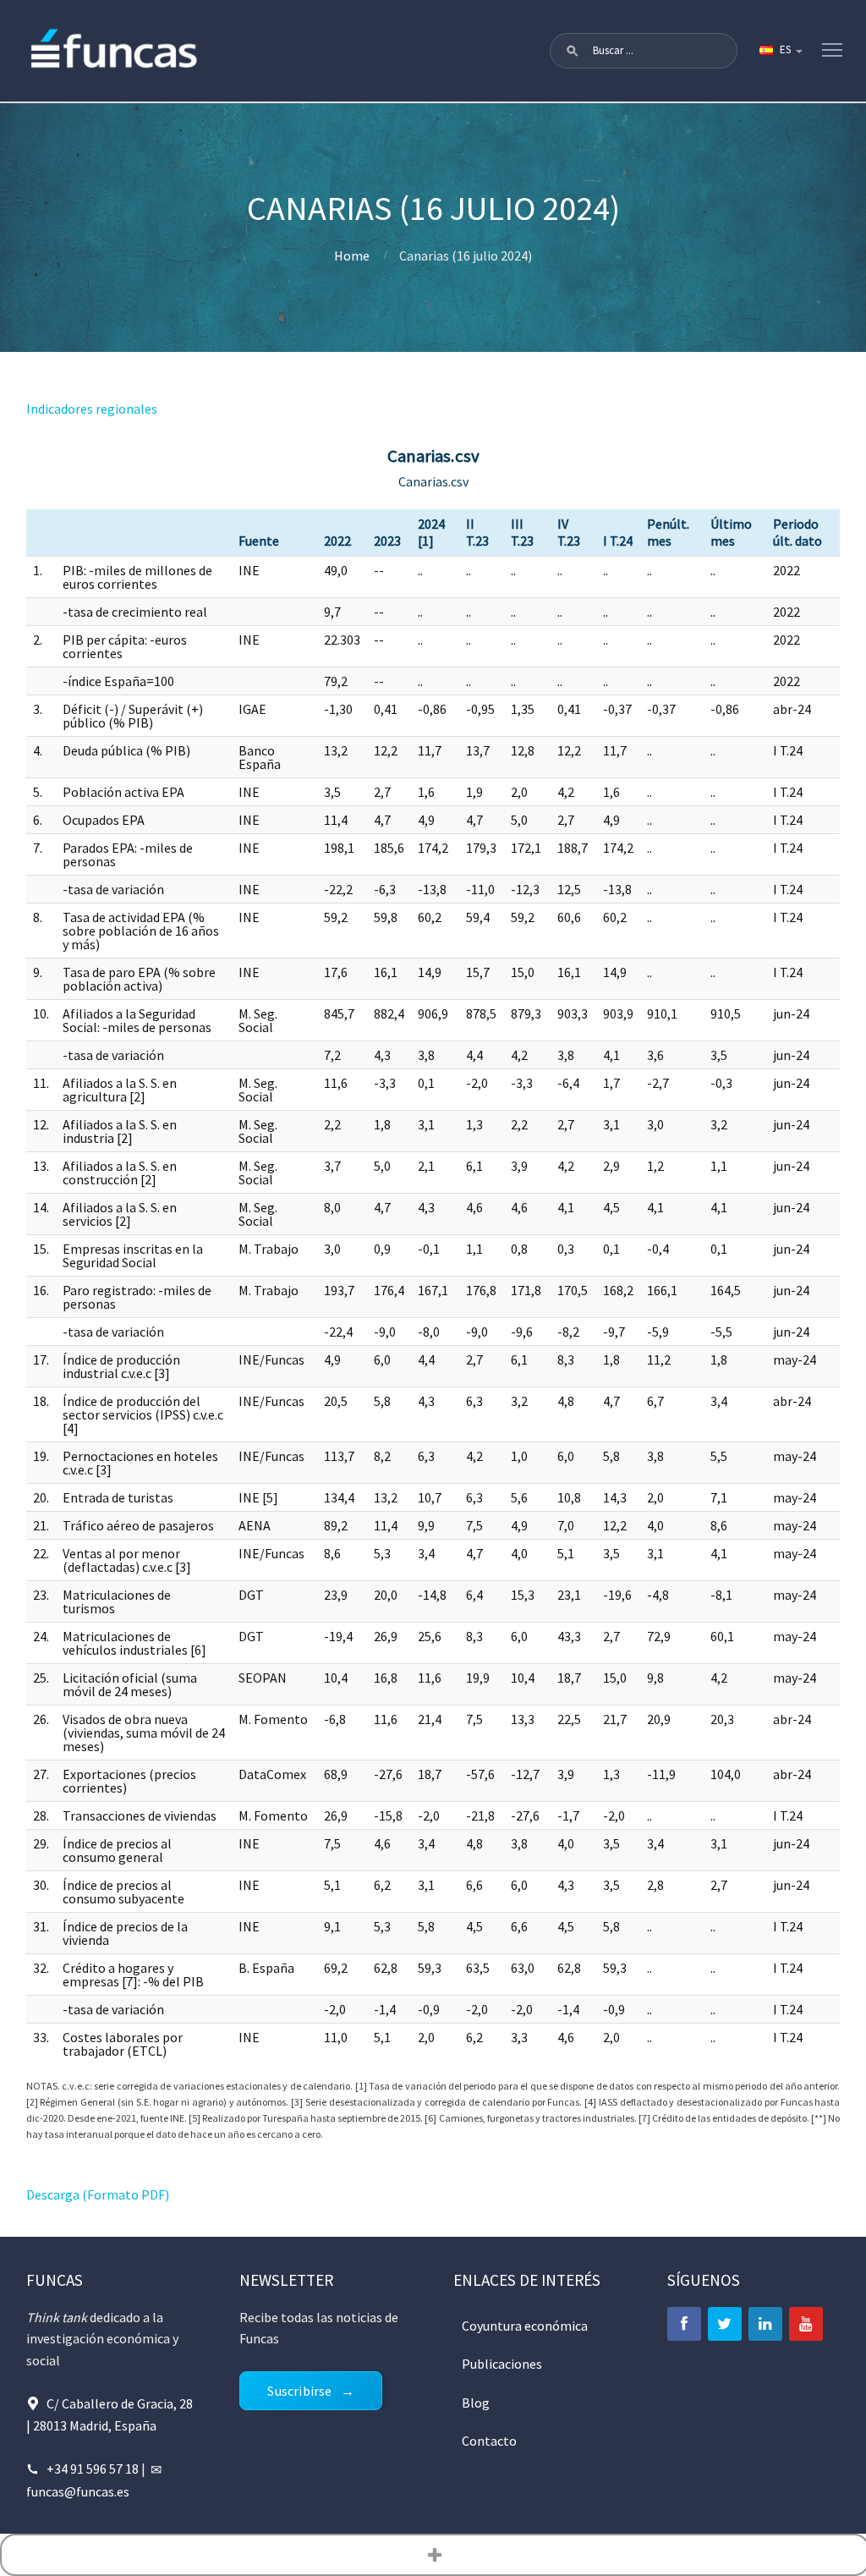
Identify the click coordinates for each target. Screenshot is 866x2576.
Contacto (489, 2441)
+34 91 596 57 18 (93, 2469)
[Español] (780, 51)
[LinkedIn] (765, 2324)
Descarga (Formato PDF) (98, 2194)
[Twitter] (725, 2324)
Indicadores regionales (92, 409)
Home (352, 255)
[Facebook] (684, 2324)
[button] (573, 51)
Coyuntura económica (525, 2326)
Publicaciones (502, 2364)
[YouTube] (806, 2324)
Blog (476, 2403)
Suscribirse (299, 2391)
